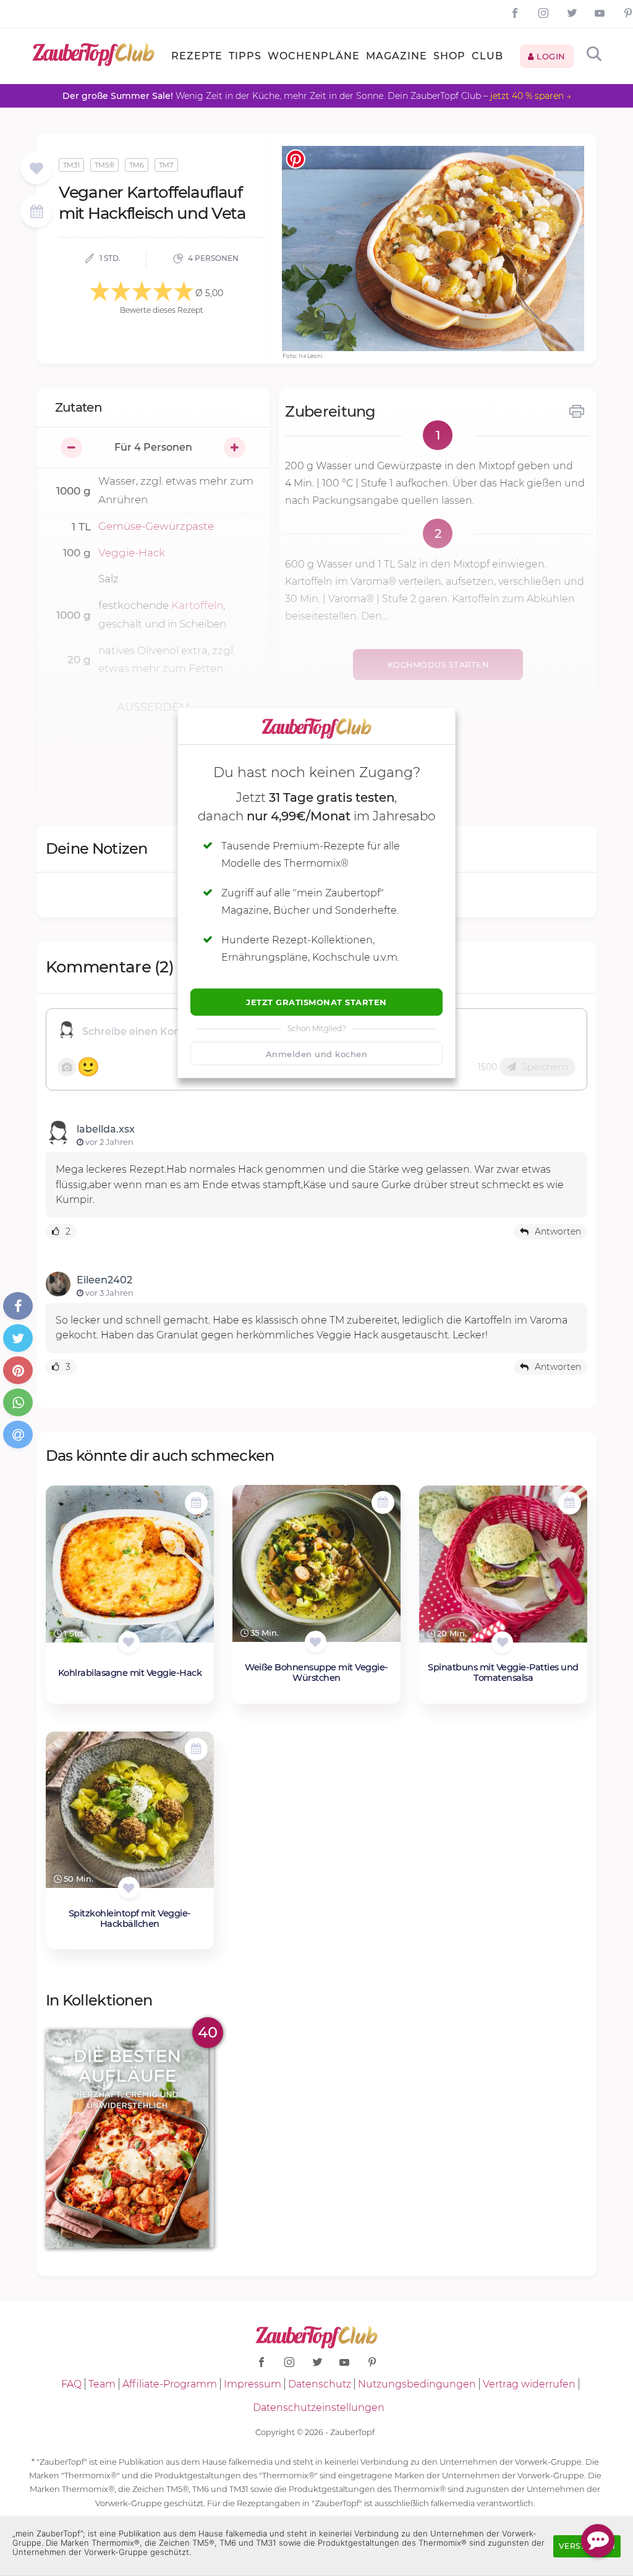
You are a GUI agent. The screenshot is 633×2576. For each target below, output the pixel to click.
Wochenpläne (314, 56)
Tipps (245, 56)
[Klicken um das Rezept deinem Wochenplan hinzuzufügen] (196, 1503)
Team (102, 2384)
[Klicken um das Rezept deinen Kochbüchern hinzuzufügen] (129, 1642)
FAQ (71, 2384)
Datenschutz (320, 2384)
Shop (449, 56)
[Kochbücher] (36, 169)
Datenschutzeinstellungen (319, 2408)
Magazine (397, 56)
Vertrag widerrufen (529, 2384)
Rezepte (197, 56)
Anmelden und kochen (317, 1054)
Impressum (253, 2384)
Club (487, 56)
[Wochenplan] (36, 213)
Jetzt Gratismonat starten (316, 1002)
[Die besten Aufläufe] (130, 2139)
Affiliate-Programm (170, 2384)
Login (550, 56)
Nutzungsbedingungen (417, 2384)
